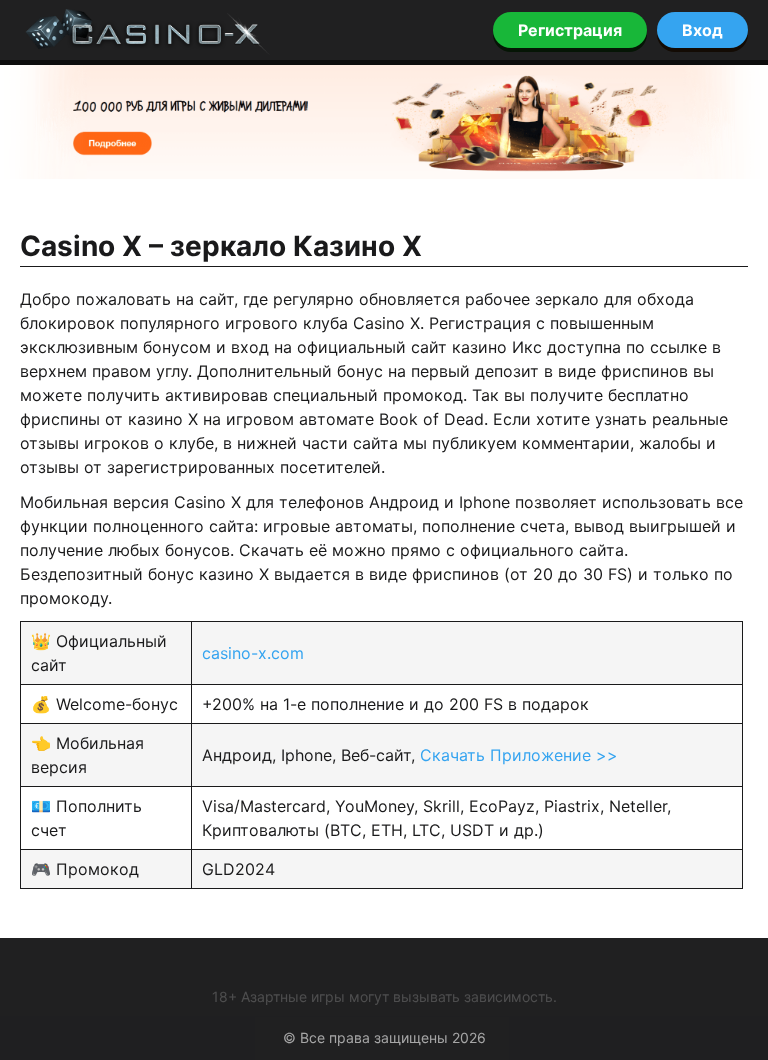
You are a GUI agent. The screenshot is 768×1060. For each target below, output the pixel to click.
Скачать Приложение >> (519, 755)
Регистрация (570, 30)
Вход (702, 30)
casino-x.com (253, 653)
